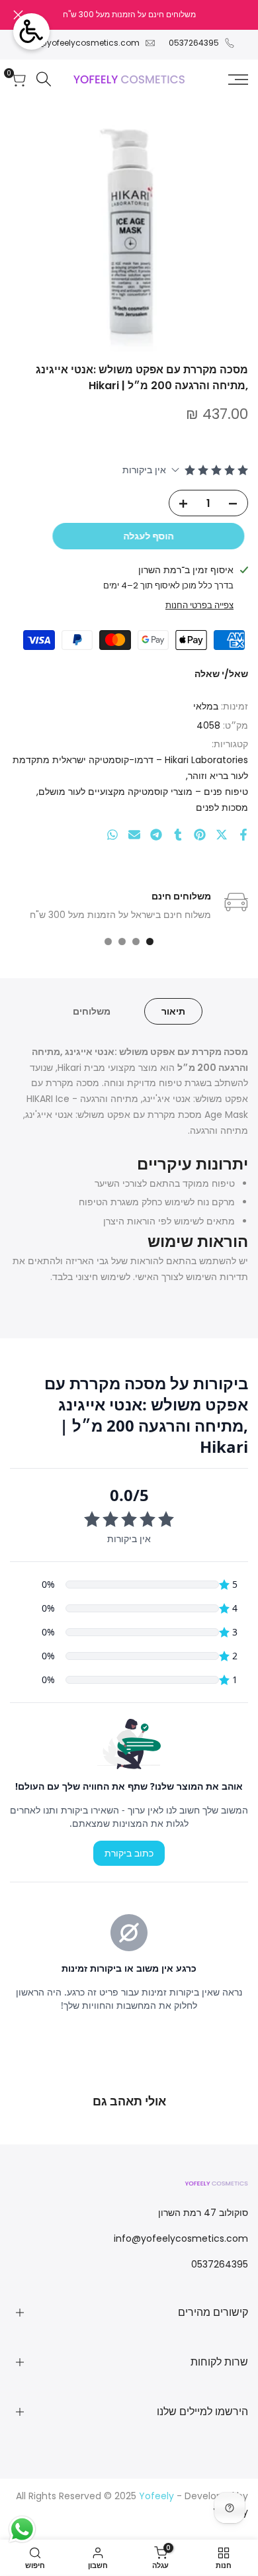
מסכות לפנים (222, 807)
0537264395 (194, 43)
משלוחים (92, 1011)
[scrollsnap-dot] (150, 942)
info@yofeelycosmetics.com (82, 43)
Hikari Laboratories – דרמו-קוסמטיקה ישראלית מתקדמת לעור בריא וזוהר (130, 768)
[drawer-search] (44, 79)
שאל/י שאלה (221, 674)
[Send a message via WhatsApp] (22, 2529)
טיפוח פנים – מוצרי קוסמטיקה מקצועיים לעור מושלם (143, 792)
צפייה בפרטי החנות (199, 605)
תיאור (173, 1011)
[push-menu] (238, 79)
